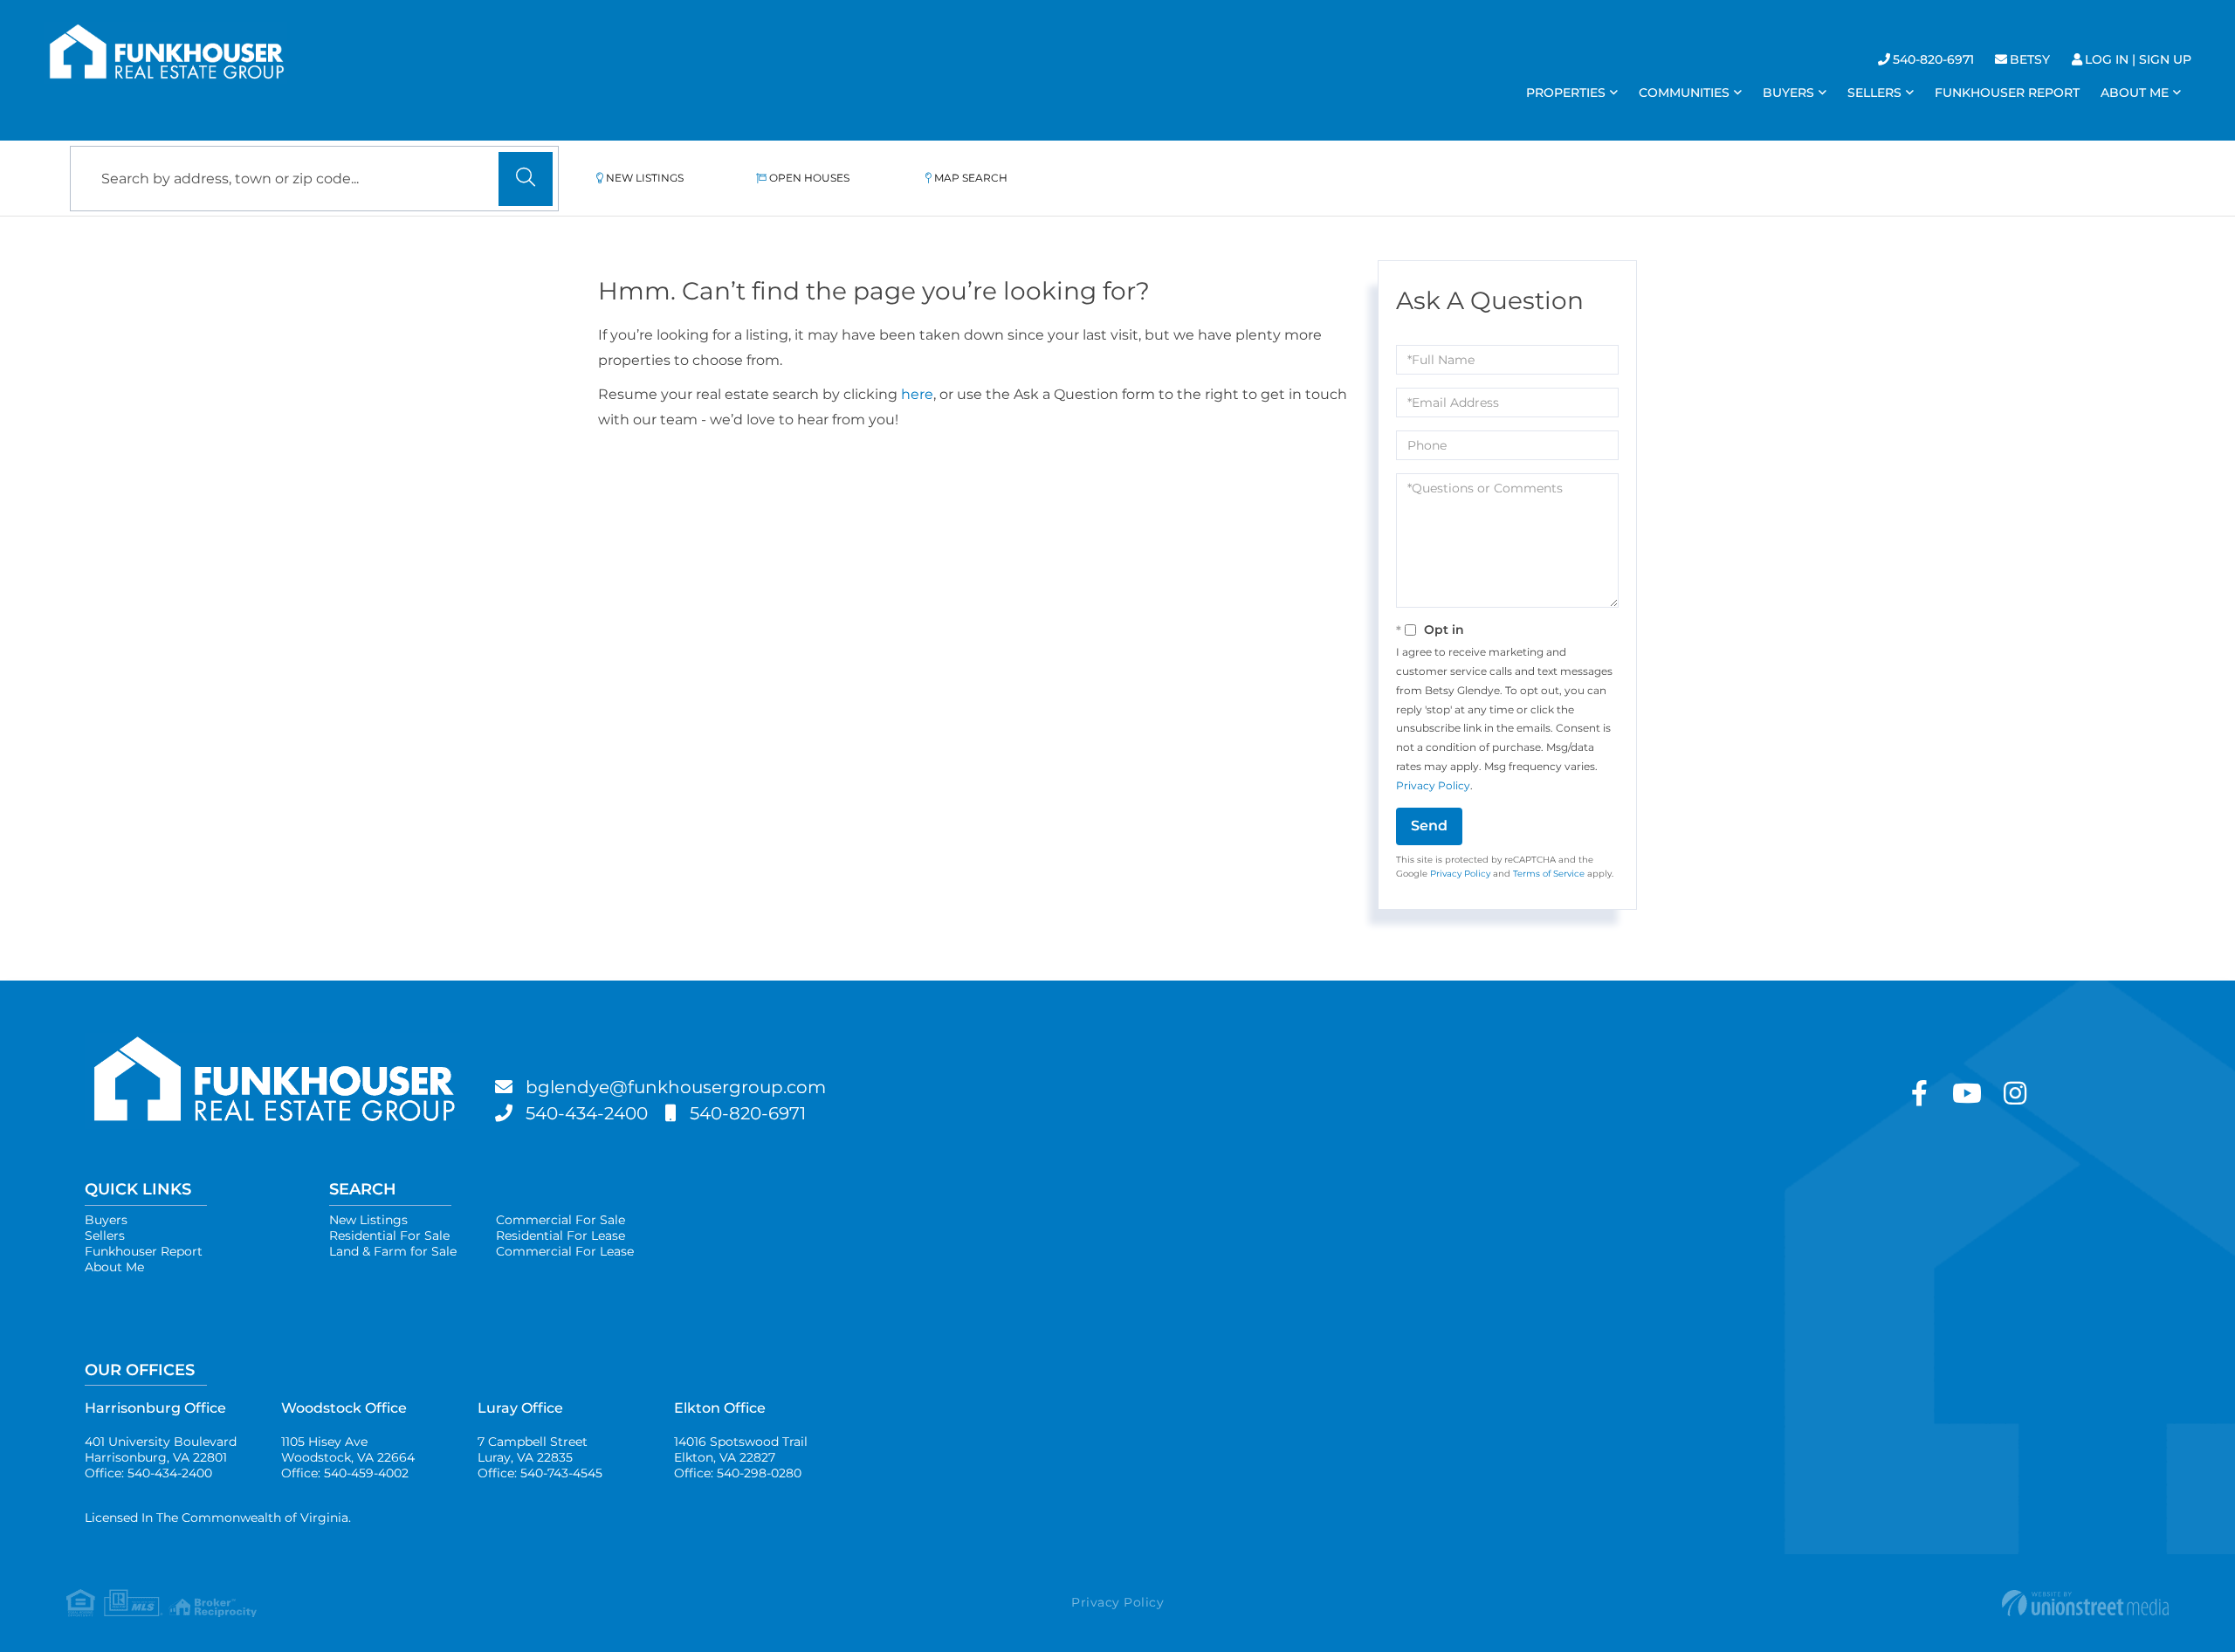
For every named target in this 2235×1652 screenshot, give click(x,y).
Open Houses (809, 178)
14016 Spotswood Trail (741, 1449)
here (917, 394)
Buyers (106, 1220)
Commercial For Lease (565, 1251)
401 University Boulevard (161, 1449)
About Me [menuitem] (2135, 93)
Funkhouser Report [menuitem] (2007, 93)
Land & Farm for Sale (393, 1251)
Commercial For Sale (560, 1220)
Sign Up (2165, 59)
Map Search (971, 178)
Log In (2107, 59)
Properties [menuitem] (1566, 93)
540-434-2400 (587, 1113)
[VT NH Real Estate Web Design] (1818, 1603)
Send (1429, 826)
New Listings (645, 178)
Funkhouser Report (144, 1251)
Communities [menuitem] (1684, 93)
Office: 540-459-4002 (345, 1473)
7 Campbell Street (533, 1449)
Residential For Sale (389, 1236)
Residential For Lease (560, 1236)
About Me (114, 1267)
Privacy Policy (1433, 785)
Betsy (2030, 59)
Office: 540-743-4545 (540, 1473)
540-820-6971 (1933, 59)
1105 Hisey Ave (348, 1449)
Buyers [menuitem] (1788, 93)
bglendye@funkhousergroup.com (676, 1087)
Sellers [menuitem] (1874, 93)
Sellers (105, 1236)
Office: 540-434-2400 (148, 1473)
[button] (526, 179)
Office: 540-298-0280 (738, 1473)
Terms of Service (1549, 874)
